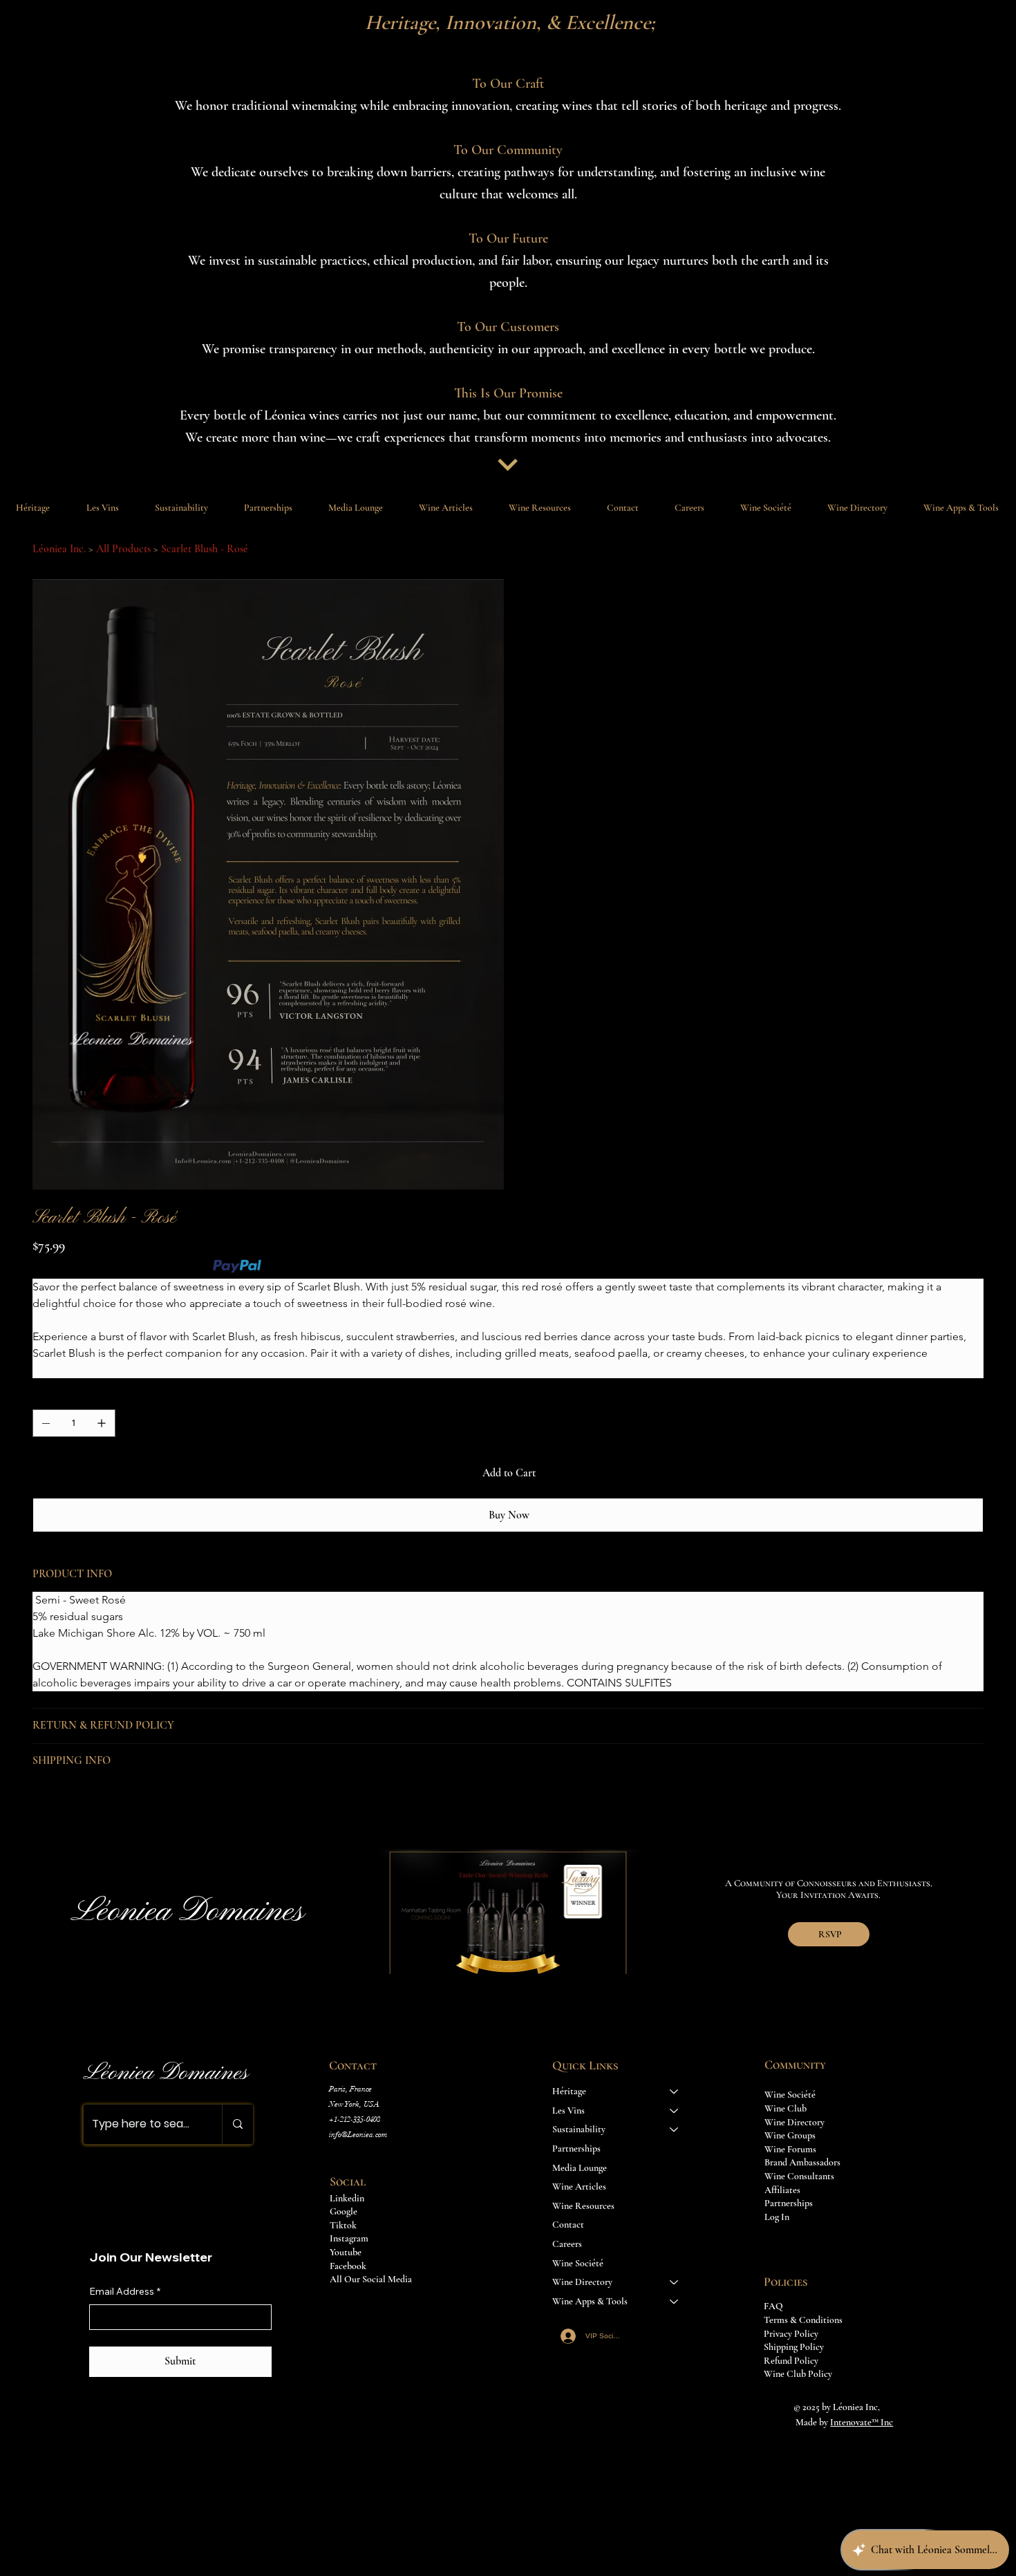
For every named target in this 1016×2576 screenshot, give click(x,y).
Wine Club (785, 2108)
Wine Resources (583, 2206)
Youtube (346, 2252)
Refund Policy (791, 2361)
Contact (568, 2225)
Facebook (348, 2266)
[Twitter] (89, 1810)
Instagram (349, 2238)
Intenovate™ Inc (862, 2422)
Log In (777, 2217)
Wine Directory (582, 2282)
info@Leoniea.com (358, 2135)
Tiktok (343, 2225)
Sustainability (579, 2129)
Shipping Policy (794, 2347)
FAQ (773, 2306)
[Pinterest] (73, 1810)
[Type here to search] (237, 2124)
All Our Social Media (372, 2279)
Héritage (569, 2091)
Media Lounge (580, 2168)
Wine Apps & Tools (590, 2301)
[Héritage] (675, 2091)
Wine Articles (579, 2187)
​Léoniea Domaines (166, 2073)
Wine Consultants (799, 2176)
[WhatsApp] (39, 1810)
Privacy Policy (791, 2334)
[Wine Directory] (675, 2282)
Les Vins (568, 2110)
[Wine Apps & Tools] (675, 2302)
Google (344, 2211)
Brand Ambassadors (802, 2162)
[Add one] (102, 1423)
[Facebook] (56, 1810)
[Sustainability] (675, 2130)
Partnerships (576, 2149)
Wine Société (578, 2263)
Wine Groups (790, 2135)
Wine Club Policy (798, 2374)
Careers (567, 2244)
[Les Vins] (675, 2111)
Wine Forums (790, 2149)
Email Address (125, 2291)
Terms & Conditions (803, 2320)
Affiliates (782, 2190)
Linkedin (347, 2198)
